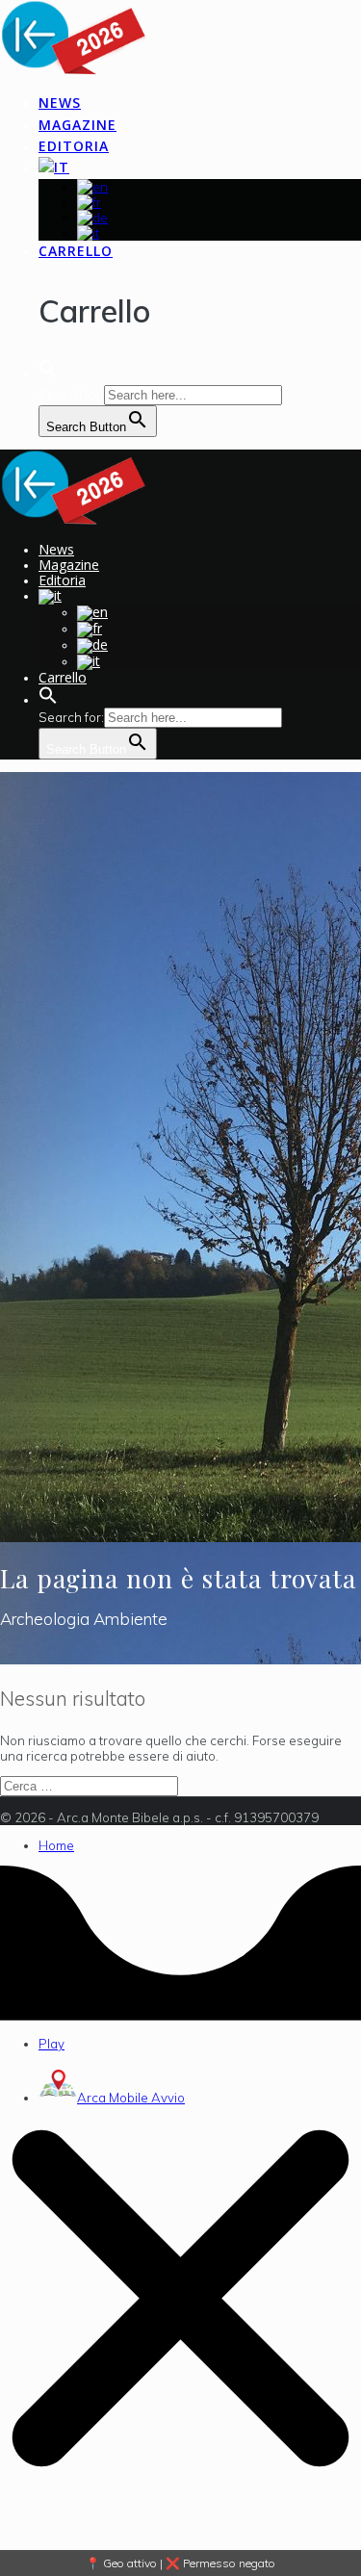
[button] (48, 374)
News (60, 103)
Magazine (77, 125)
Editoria (74, 146)
